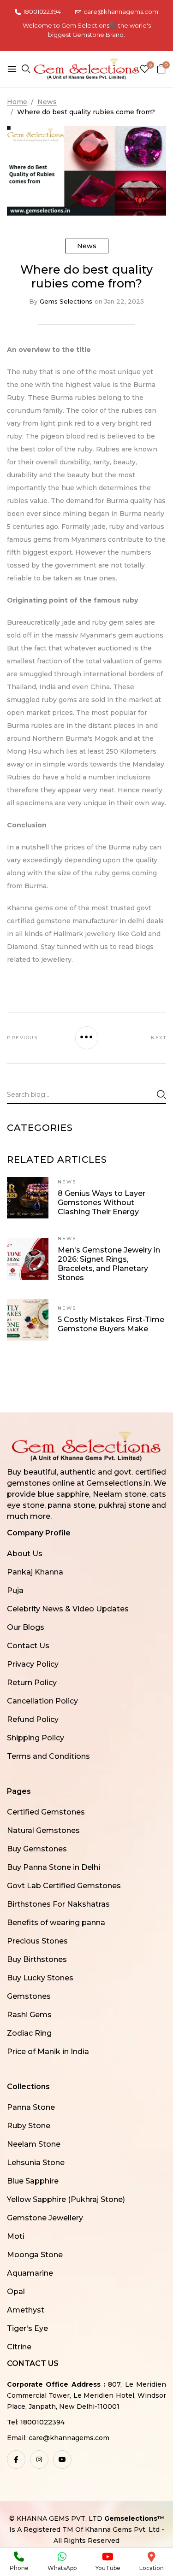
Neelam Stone (34, 2144)
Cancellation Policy (42, 1701)
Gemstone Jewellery (45, 2218)
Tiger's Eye (27, 2328)
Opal (16, 2292)
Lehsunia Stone (36, 2163)
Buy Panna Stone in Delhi (54, 1867)
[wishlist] (145, 70)
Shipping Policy (36, 1738)
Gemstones (29, 1996)
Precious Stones (37, 1941)
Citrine (19, 2347)
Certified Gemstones (46, 1812)
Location (152, 2568)
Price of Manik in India (48, 2052)
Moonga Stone (35, 2255)
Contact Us (28, 1646)
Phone (19, 2568)
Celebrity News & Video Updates (68, 1609)
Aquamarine (30, 2273)
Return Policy (32, 1683)
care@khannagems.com (121, 12)
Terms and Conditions (48, 1756)
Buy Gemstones (37, 1849)
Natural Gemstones (43, 1830)
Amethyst (26, 2310)
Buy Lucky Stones (40, 1978)
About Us (25, 1554)
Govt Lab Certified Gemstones (64, 1886)
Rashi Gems (29, 2015)
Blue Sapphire (33, 2181)
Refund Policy (33, 1719)
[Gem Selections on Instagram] (39, 2459)
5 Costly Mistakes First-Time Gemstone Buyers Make (111, 1324)
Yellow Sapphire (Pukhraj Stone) (66, 2199)
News (87, 246)
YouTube (108, 2568)
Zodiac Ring (29, 2033)
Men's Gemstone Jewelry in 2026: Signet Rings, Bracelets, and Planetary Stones (109, 1264)
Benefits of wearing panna (56, 1923)
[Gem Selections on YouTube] (62, 2459)
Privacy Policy (33, 1664)
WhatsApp (62, 2568)
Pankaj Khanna (35, 1572)
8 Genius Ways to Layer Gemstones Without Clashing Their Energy (101, 1203)
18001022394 (42, 12)
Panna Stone (31, 2107)
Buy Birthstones (37, 1959)
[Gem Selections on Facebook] (16, 2459)
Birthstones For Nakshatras (58, 1904)
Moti (16, 2236)
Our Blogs (26, 1627)
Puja (15, 1590)
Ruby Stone (29, 2126)
